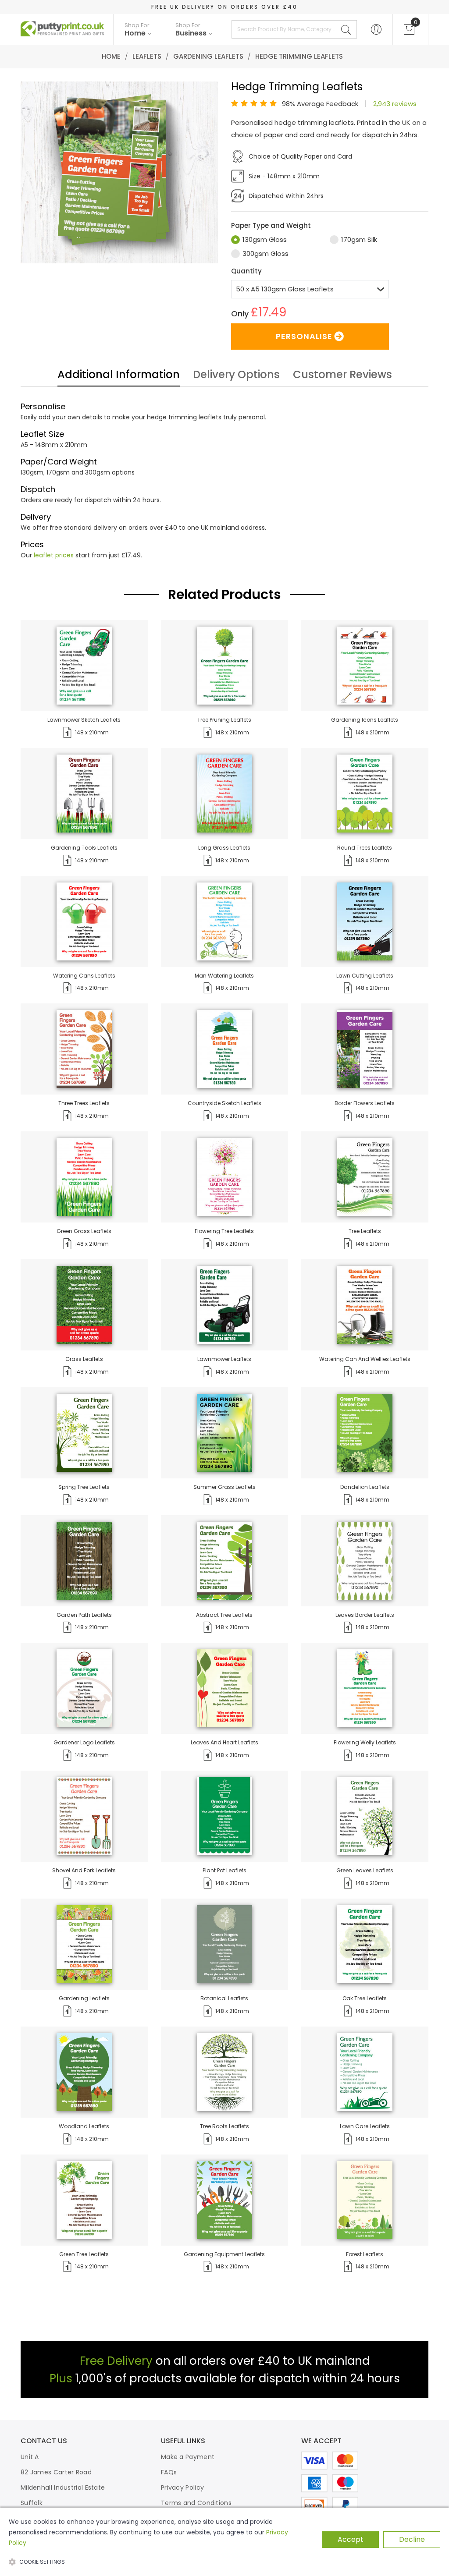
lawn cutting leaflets (365, 976)
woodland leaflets (84, 2126)
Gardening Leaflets (208, 56)
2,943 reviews (395, 104)
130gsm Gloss (265, 239)
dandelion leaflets (365, 1487)
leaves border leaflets (365, 1615)
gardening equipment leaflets (224, 2254)
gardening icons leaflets (365, 720)
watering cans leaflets (84, 976)
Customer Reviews (342, 376)
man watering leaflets (224, 976)
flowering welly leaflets (365, 1742)
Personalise (304, 336)
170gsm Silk (359, 239)
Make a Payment (188, 2457)
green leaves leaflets (365, 1870)
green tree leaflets (84, 2254)
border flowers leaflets (365, 1103)
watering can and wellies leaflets (365, 1359)
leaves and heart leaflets (224, 1742)
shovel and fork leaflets (84, 1870)
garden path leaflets (84, 1615)
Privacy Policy (182, 2487)
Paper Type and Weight (271, 225)
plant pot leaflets (224, 1870)
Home (111, 56)
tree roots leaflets (224, 2126)
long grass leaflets (224, 848)
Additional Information (119, 376)
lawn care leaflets (365, 2126)
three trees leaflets (84, 1103)
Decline (412, 2539)
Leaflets (147, 56)
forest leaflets (365, 2254)
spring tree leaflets (84, 1487)
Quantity (246, 271)
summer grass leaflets (224, 1487)
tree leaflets (365, 1231)
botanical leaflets (224, 1998)
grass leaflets (84, 1359)
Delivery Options (236, 376)
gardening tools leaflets (84, 848)
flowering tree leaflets (224, 1231)
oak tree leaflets (365, 1998)
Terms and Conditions (196, 2503)
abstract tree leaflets (224, 1615)
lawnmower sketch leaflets (84, 720)
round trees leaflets (365, 848)
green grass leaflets (84, 1231)
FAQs (169, 2472)
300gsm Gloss (265, 253)
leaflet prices (54, 555)
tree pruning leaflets (224, 720)
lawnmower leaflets (224, 1359)
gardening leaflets (84, 1998)
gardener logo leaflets (84, 1742)
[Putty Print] (62, 29)
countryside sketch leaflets (224, 1103)
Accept (351, 2539)
